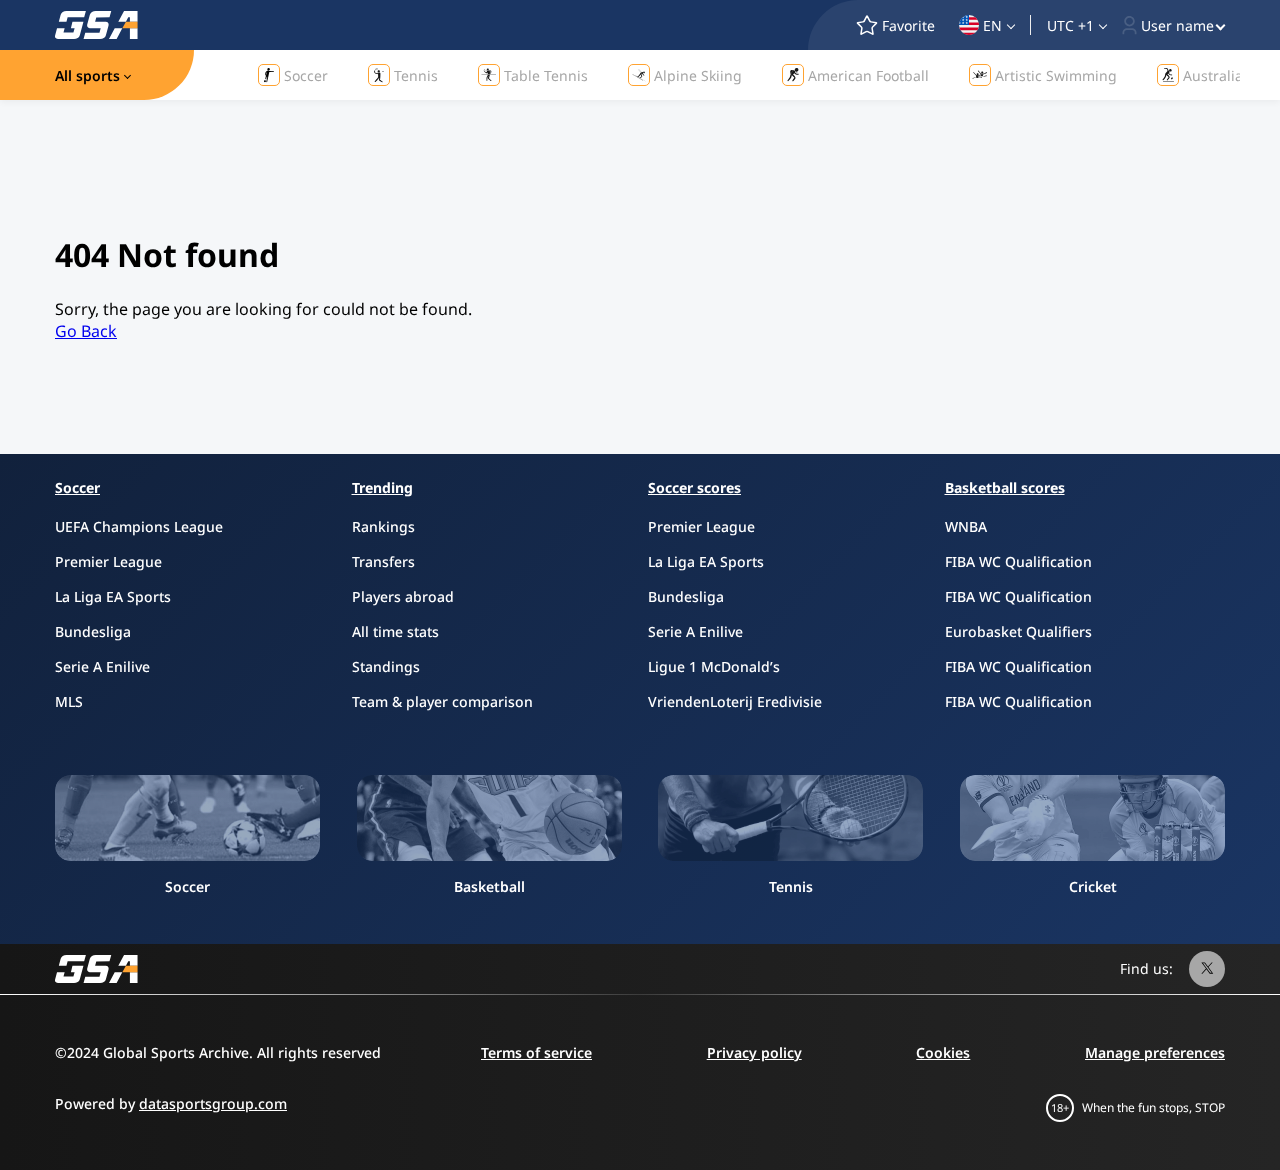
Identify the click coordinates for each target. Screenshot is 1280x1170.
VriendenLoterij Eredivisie (735, 701)
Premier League (108, 561)
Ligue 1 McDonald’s (714, 666)
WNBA (966, 526)
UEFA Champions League (139, 526)
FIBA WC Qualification (1018, 561)
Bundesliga (93, 631)
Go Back (86, 331)
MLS (69, 701)
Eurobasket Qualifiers (1018, 631)
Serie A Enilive (102, 666)
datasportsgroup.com (213, 1103)
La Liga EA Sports (113, 596)
